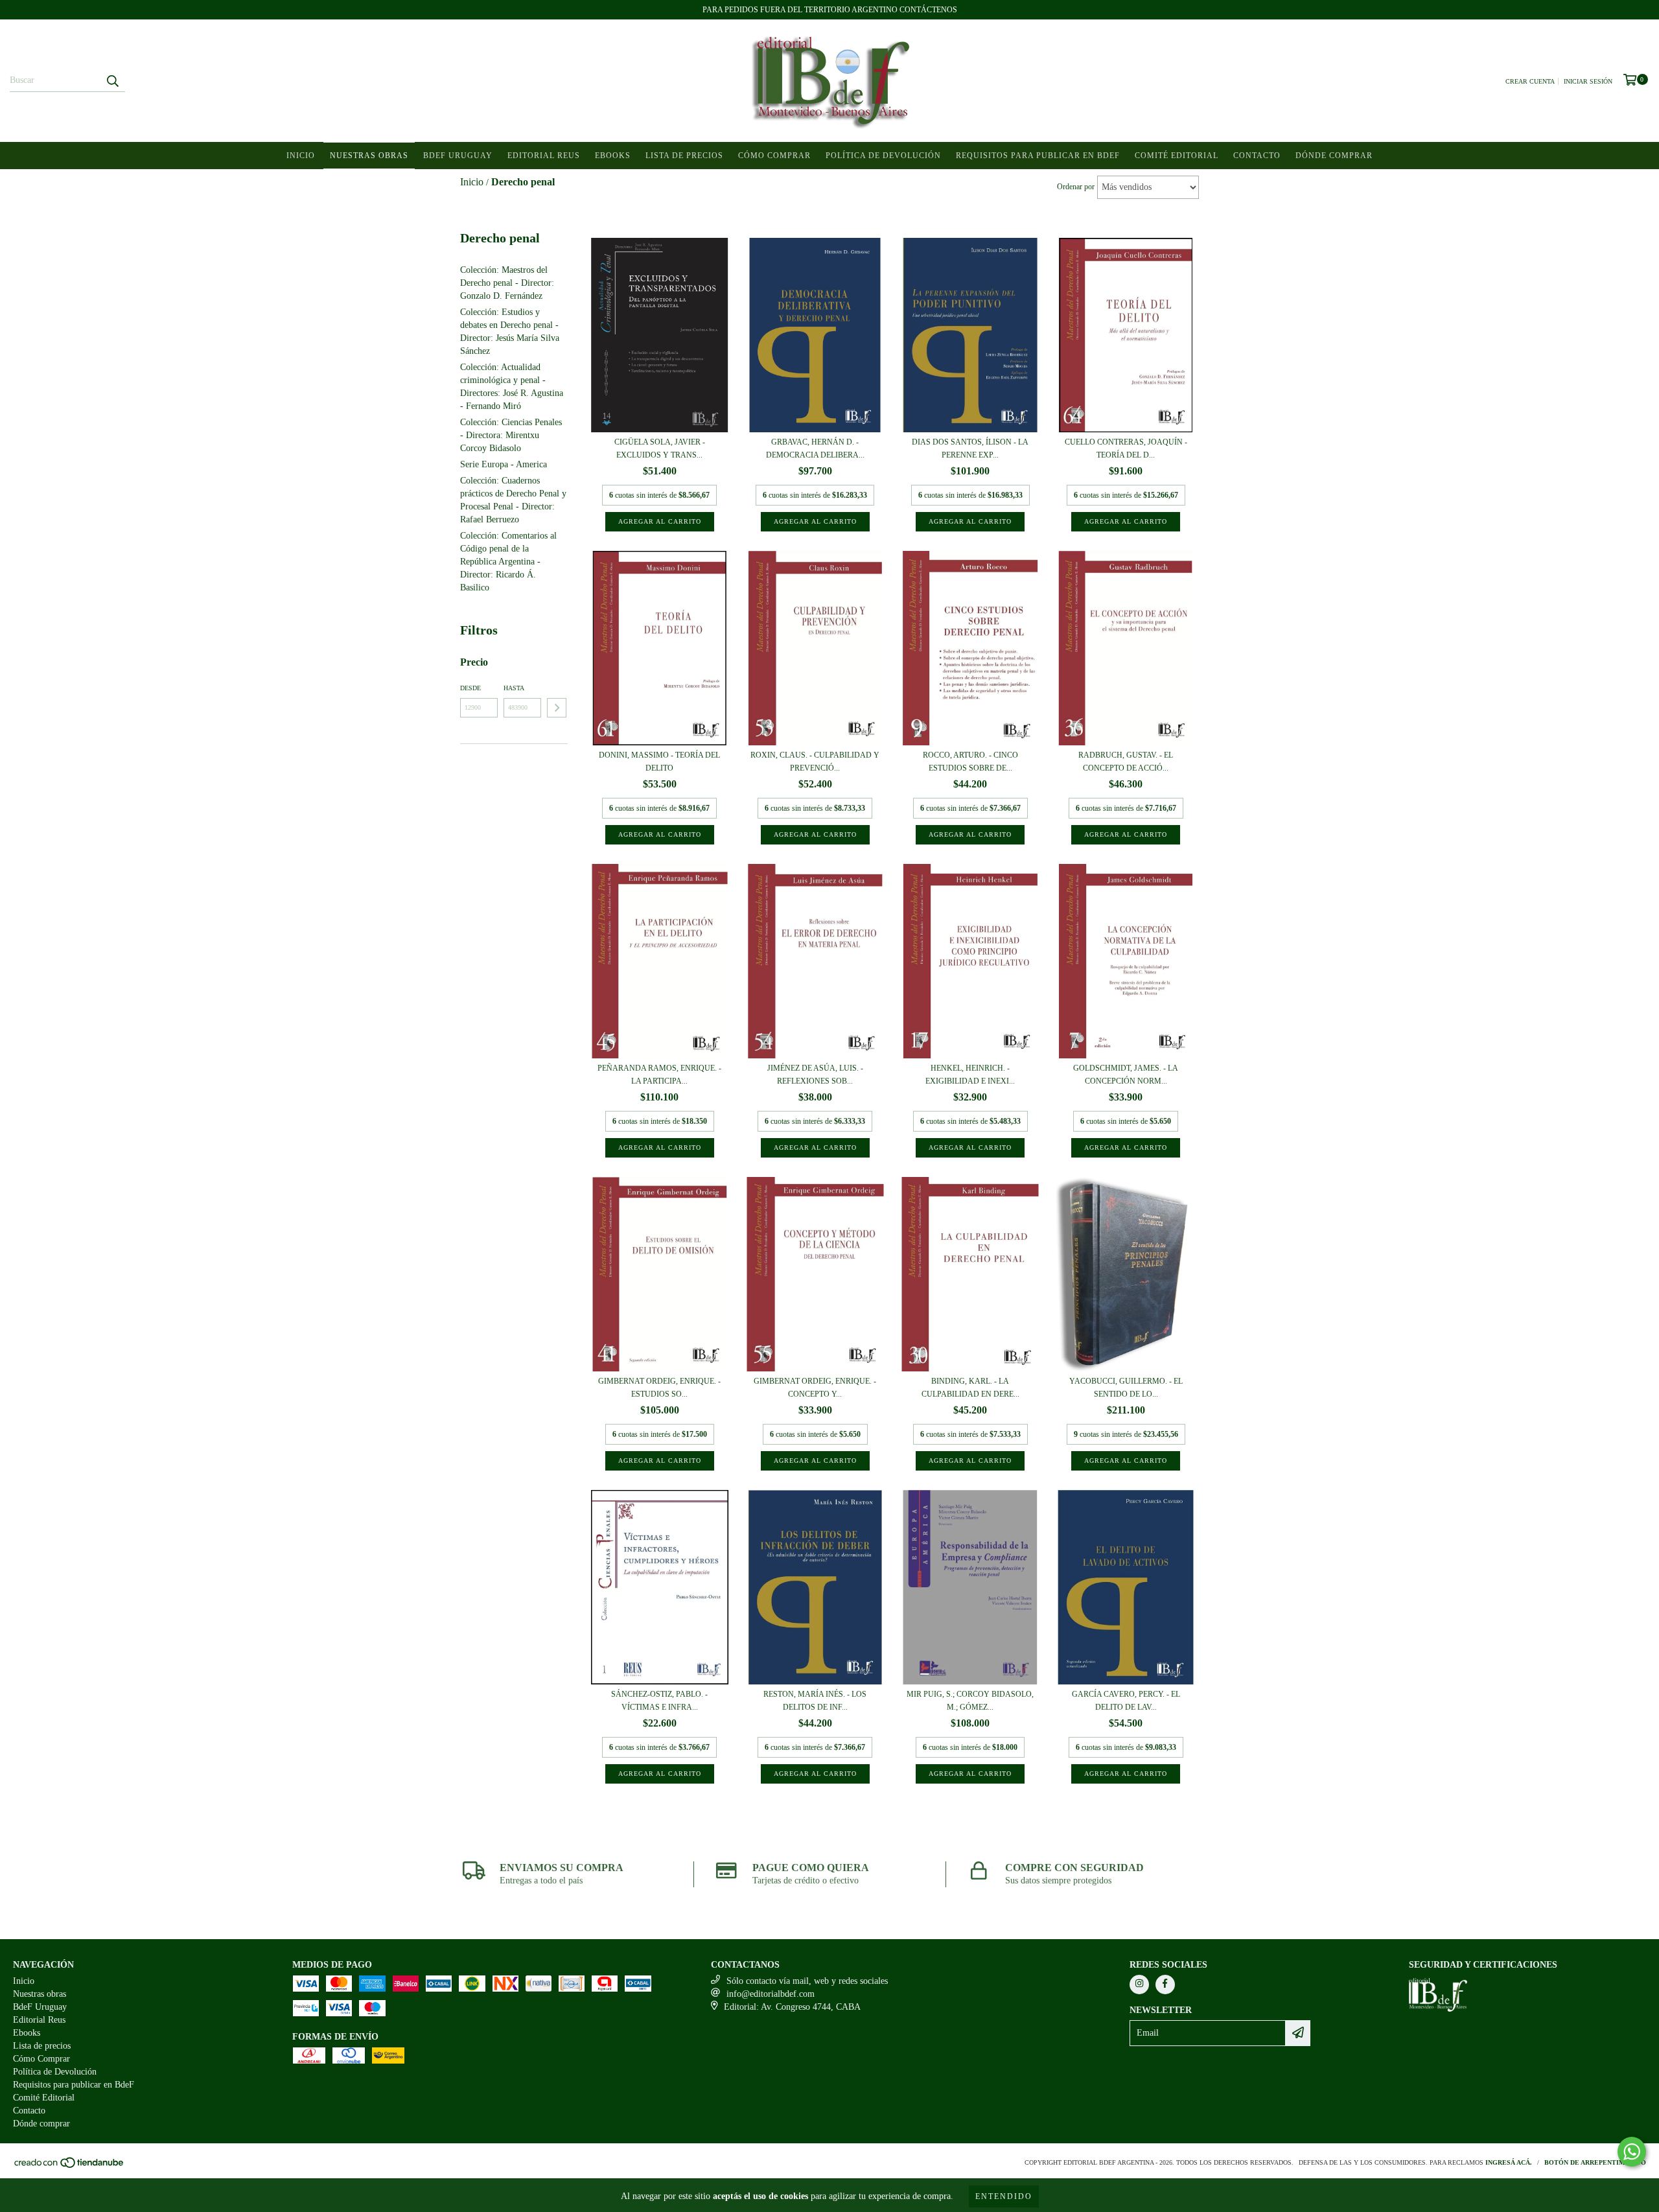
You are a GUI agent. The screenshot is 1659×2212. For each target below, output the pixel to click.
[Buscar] (112, 80)
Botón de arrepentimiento (1595, 2162)
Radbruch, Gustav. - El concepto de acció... (1126, 762)
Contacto (1257, 156)
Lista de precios (684, 156)
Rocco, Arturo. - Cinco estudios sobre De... (970, 762)
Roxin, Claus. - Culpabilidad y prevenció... (815, 762)
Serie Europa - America (504, 464)
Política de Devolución (883, 156)
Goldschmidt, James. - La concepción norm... (1126, 1075)
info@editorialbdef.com (771, 1994)
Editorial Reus (544, 156)
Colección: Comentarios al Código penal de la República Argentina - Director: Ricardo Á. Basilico (508, 562)
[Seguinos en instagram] (1139, 1985)
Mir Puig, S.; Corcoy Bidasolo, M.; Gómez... (970, 1701)
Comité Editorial (1177, 156)
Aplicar (557, 708)
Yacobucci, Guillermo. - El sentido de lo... (1126, 1388)
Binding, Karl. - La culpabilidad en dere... (970, 1388)
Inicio (301, 156)
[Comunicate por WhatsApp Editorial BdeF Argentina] (1632, 2152)
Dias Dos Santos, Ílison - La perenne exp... (970, 448)
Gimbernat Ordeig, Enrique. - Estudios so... (659, 1388)
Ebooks (613, 156)
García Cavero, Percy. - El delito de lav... (1126, 1701)
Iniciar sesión (1588, 81)
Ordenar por (1076, 187)
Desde (470, 688)
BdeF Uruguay (458, 156)
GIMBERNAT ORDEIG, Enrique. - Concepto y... (815, 1388)
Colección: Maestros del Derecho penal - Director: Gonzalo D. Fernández (507, 283)
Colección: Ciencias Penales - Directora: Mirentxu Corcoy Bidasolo (511, 435)
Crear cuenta (1530, 81)
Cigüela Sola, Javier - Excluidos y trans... (660, 448)
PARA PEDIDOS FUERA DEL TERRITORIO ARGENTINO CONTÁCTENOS (830, 10)
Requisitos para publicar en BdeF (1038, 156)
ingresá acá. (1509, 2162)
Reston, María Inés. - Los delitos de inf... (815, 1701)
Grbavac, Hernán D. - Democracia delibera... (815, 448)
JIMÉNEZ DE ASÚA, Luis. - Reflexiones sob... (815, 1075)
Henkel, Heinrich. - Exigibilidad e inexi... (970, 1075)
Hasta (514, 688)
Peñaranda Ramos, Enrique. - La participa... (659, 1075)
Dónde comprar (1334, 156)
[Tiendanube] (70, 2166)
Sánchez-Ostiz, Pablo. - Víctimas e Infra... (659, 1701)
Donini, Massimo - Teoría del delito (659, 762)
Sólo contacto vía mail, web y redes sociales (807, 1981)
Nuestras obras (369, 156)
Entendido (1004, 2196)
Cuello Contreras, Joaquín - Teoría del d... (1126, 448)
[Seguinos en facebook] (1165, 1985)
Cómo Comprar (774, 156)
